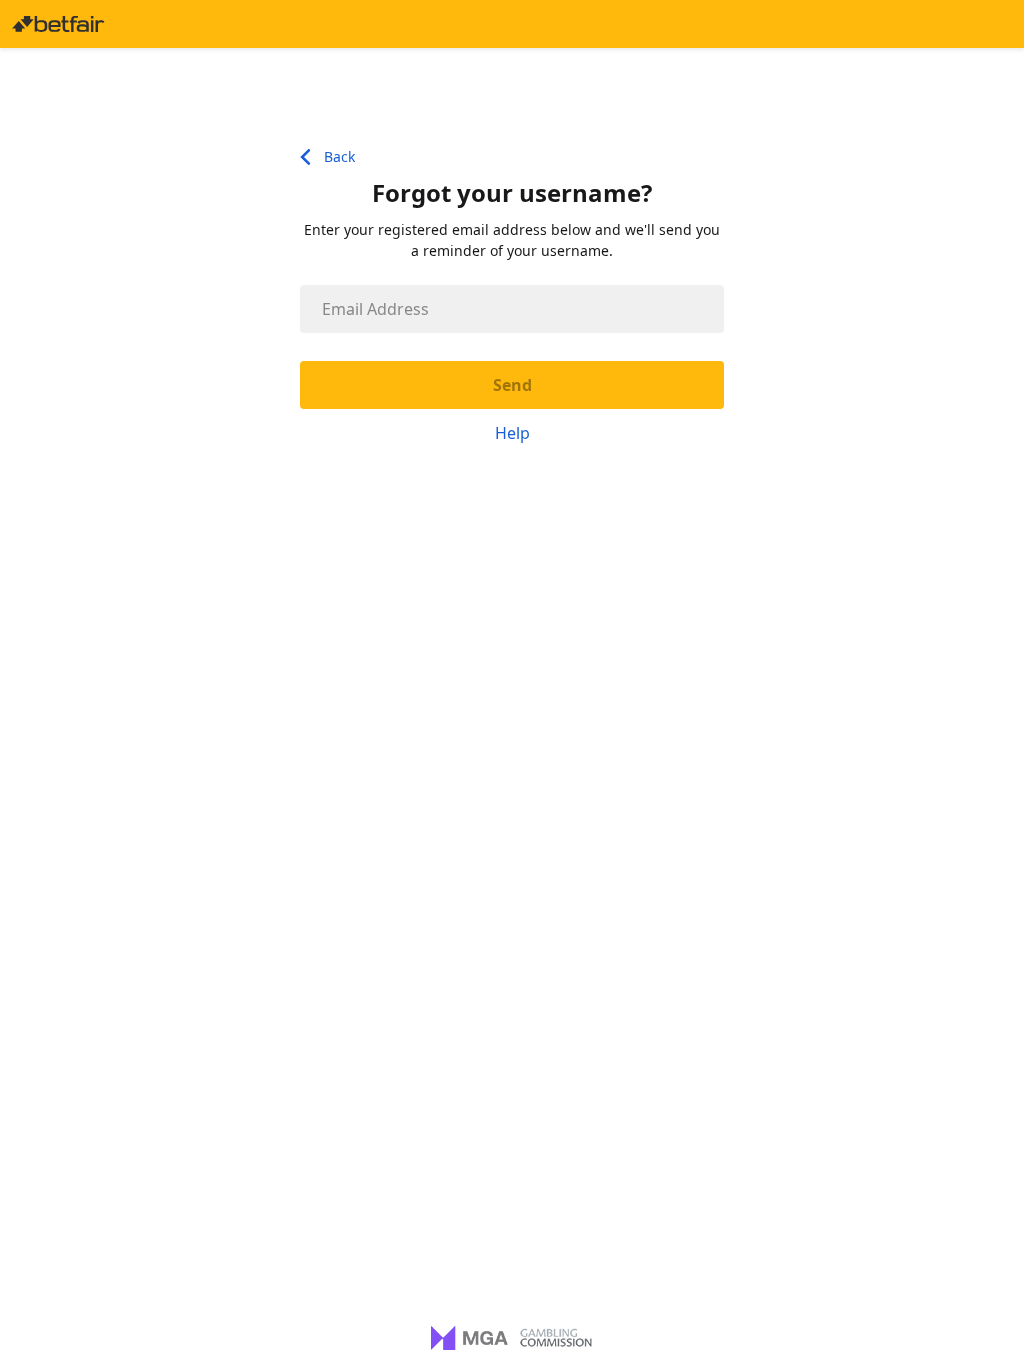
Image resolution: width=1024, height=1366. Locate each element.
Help (512, 433)
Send (512, 385)
